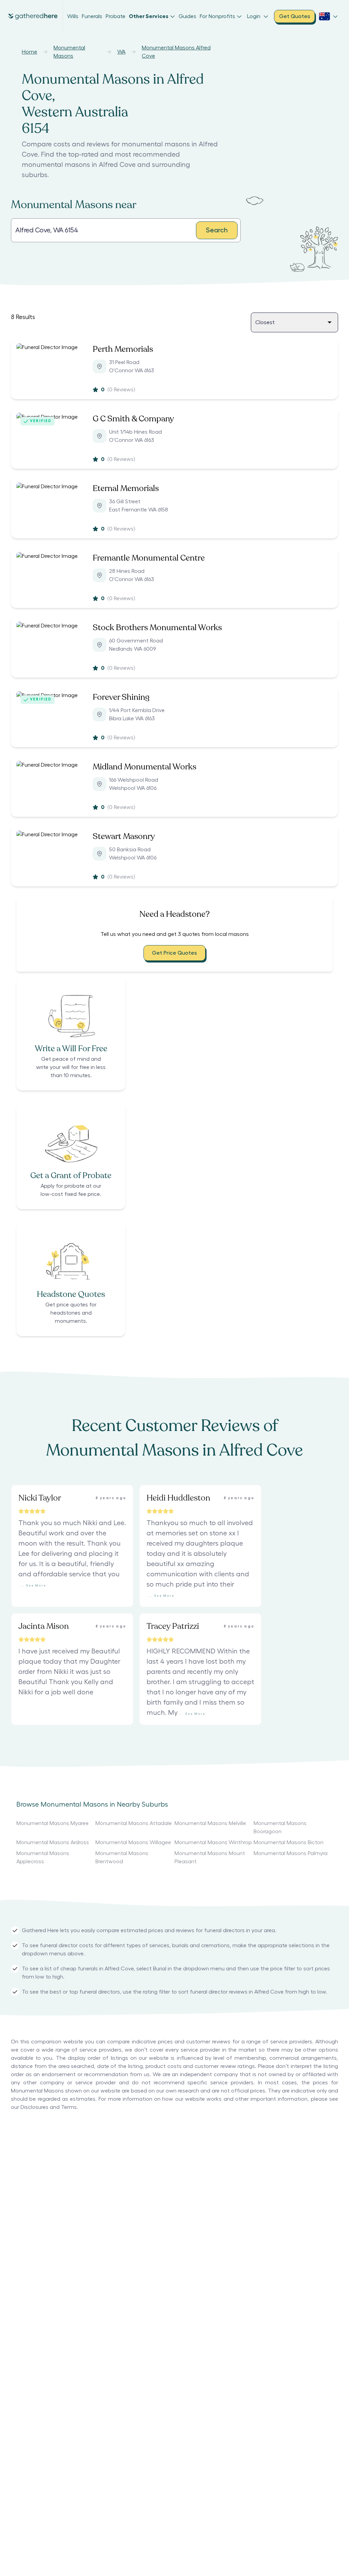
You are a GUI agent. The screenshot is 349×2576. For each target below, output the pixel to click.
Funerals (92, 16)
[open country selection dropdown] (329, 16)
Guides (187, 16)
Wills (73, 16)
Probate (116, 16)
